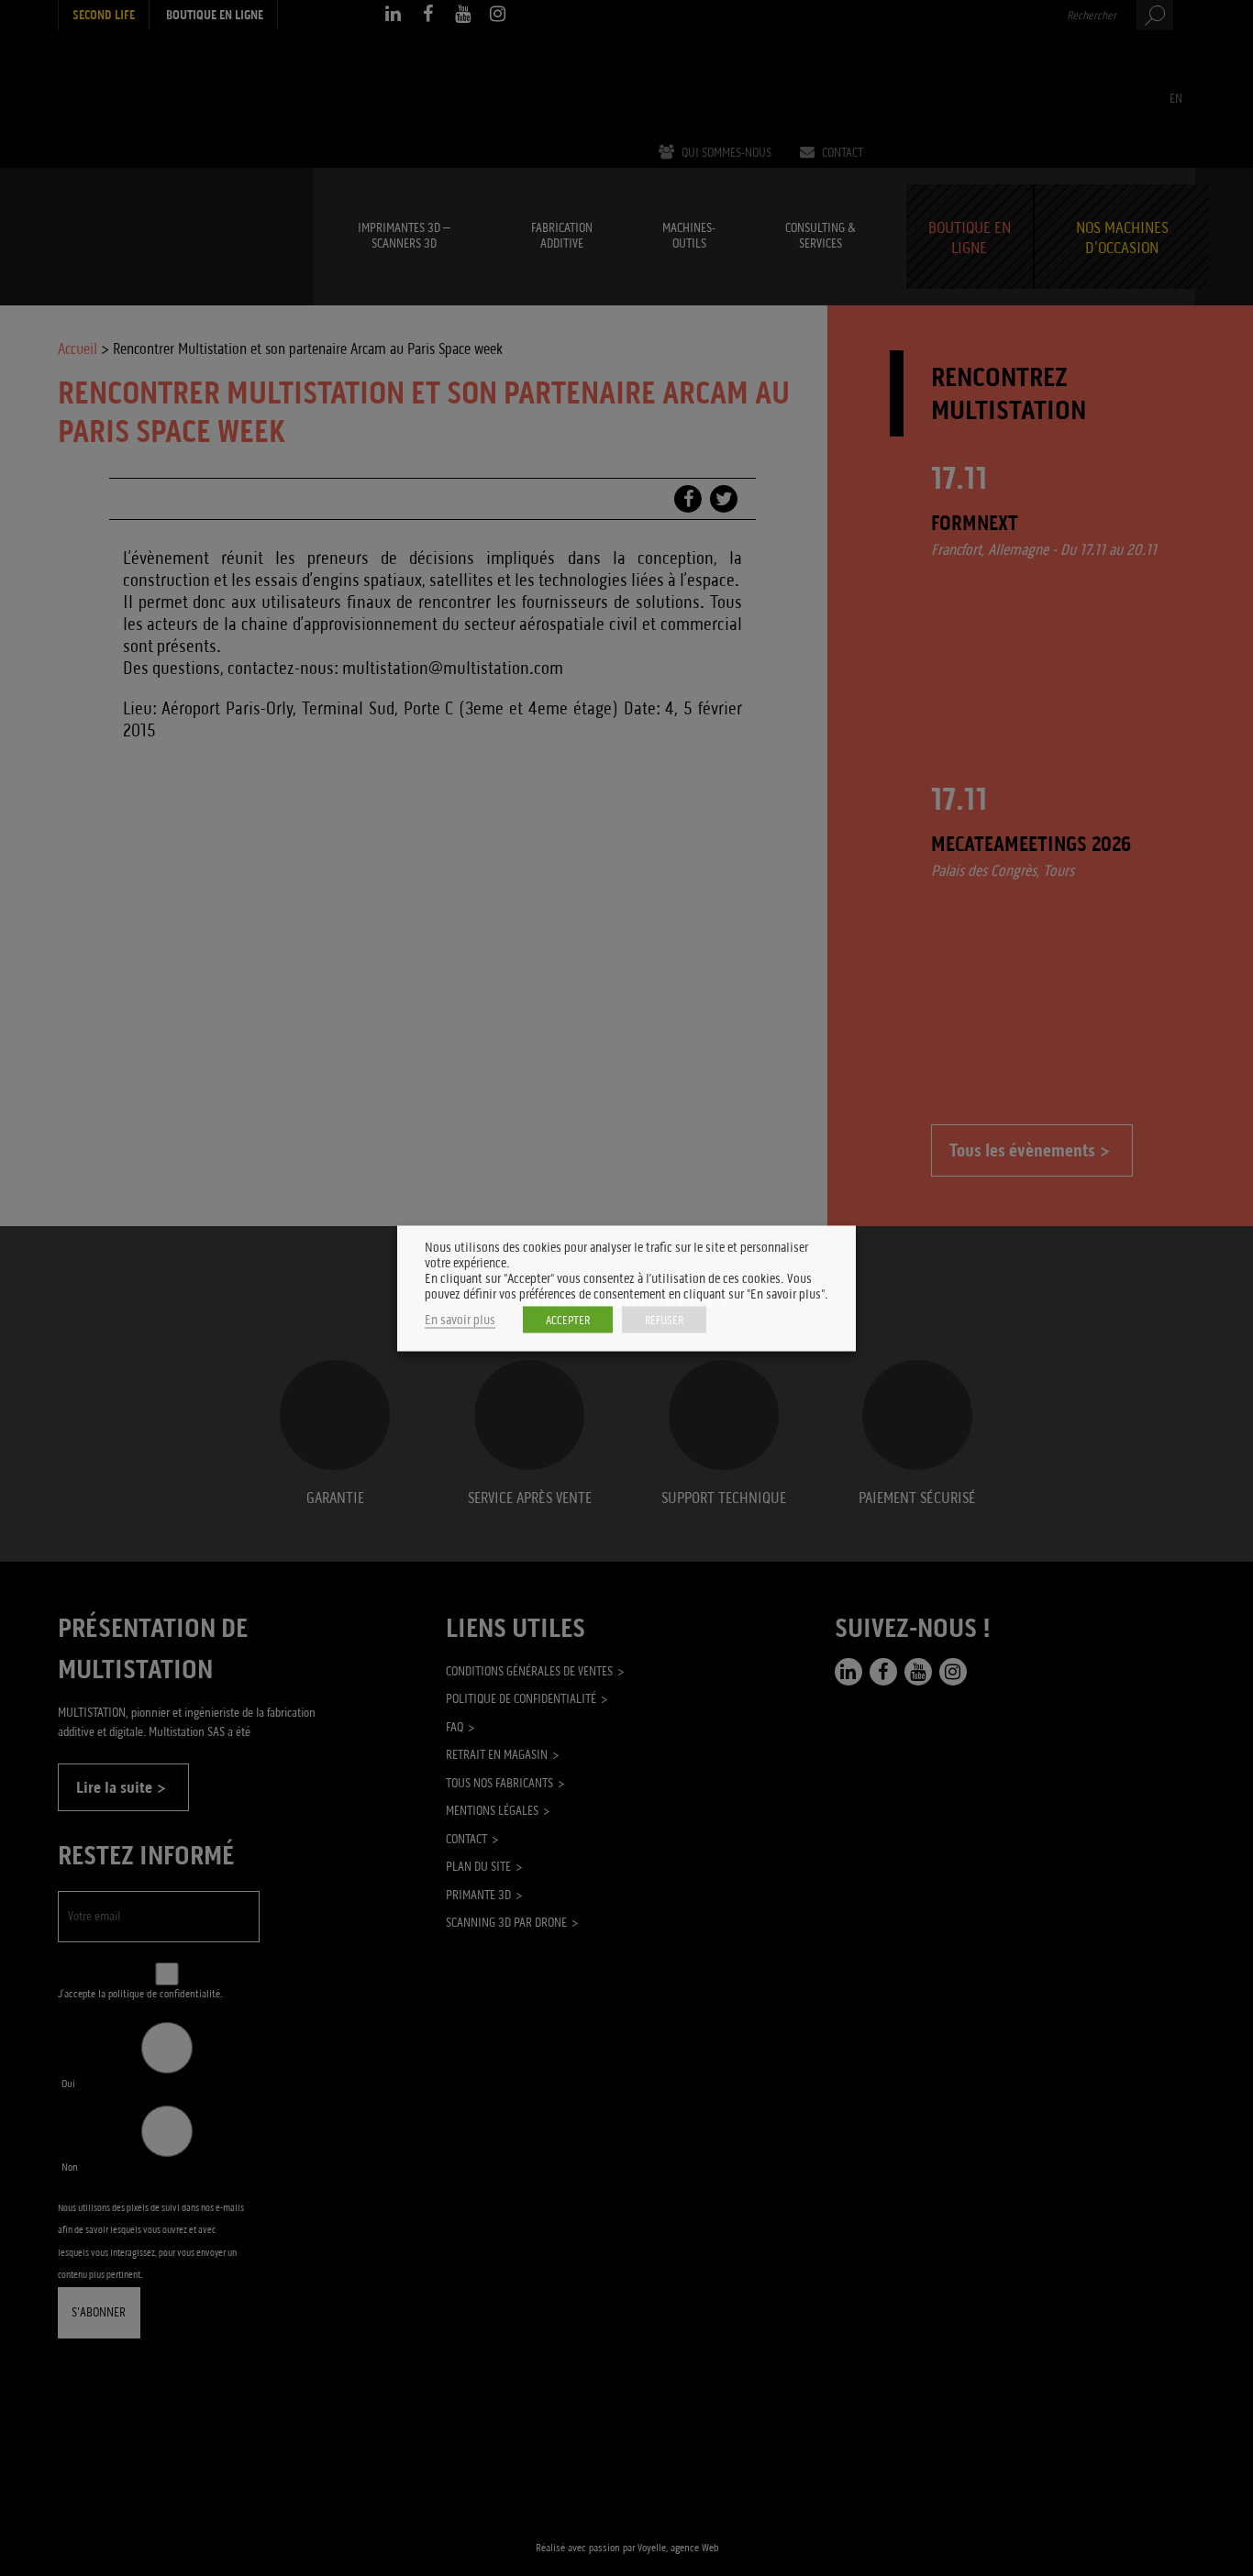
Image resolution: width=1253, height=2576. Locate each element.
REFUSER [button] (664, 1319)
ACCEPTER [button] (568, 1319)
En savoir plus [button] (460, 1319)
